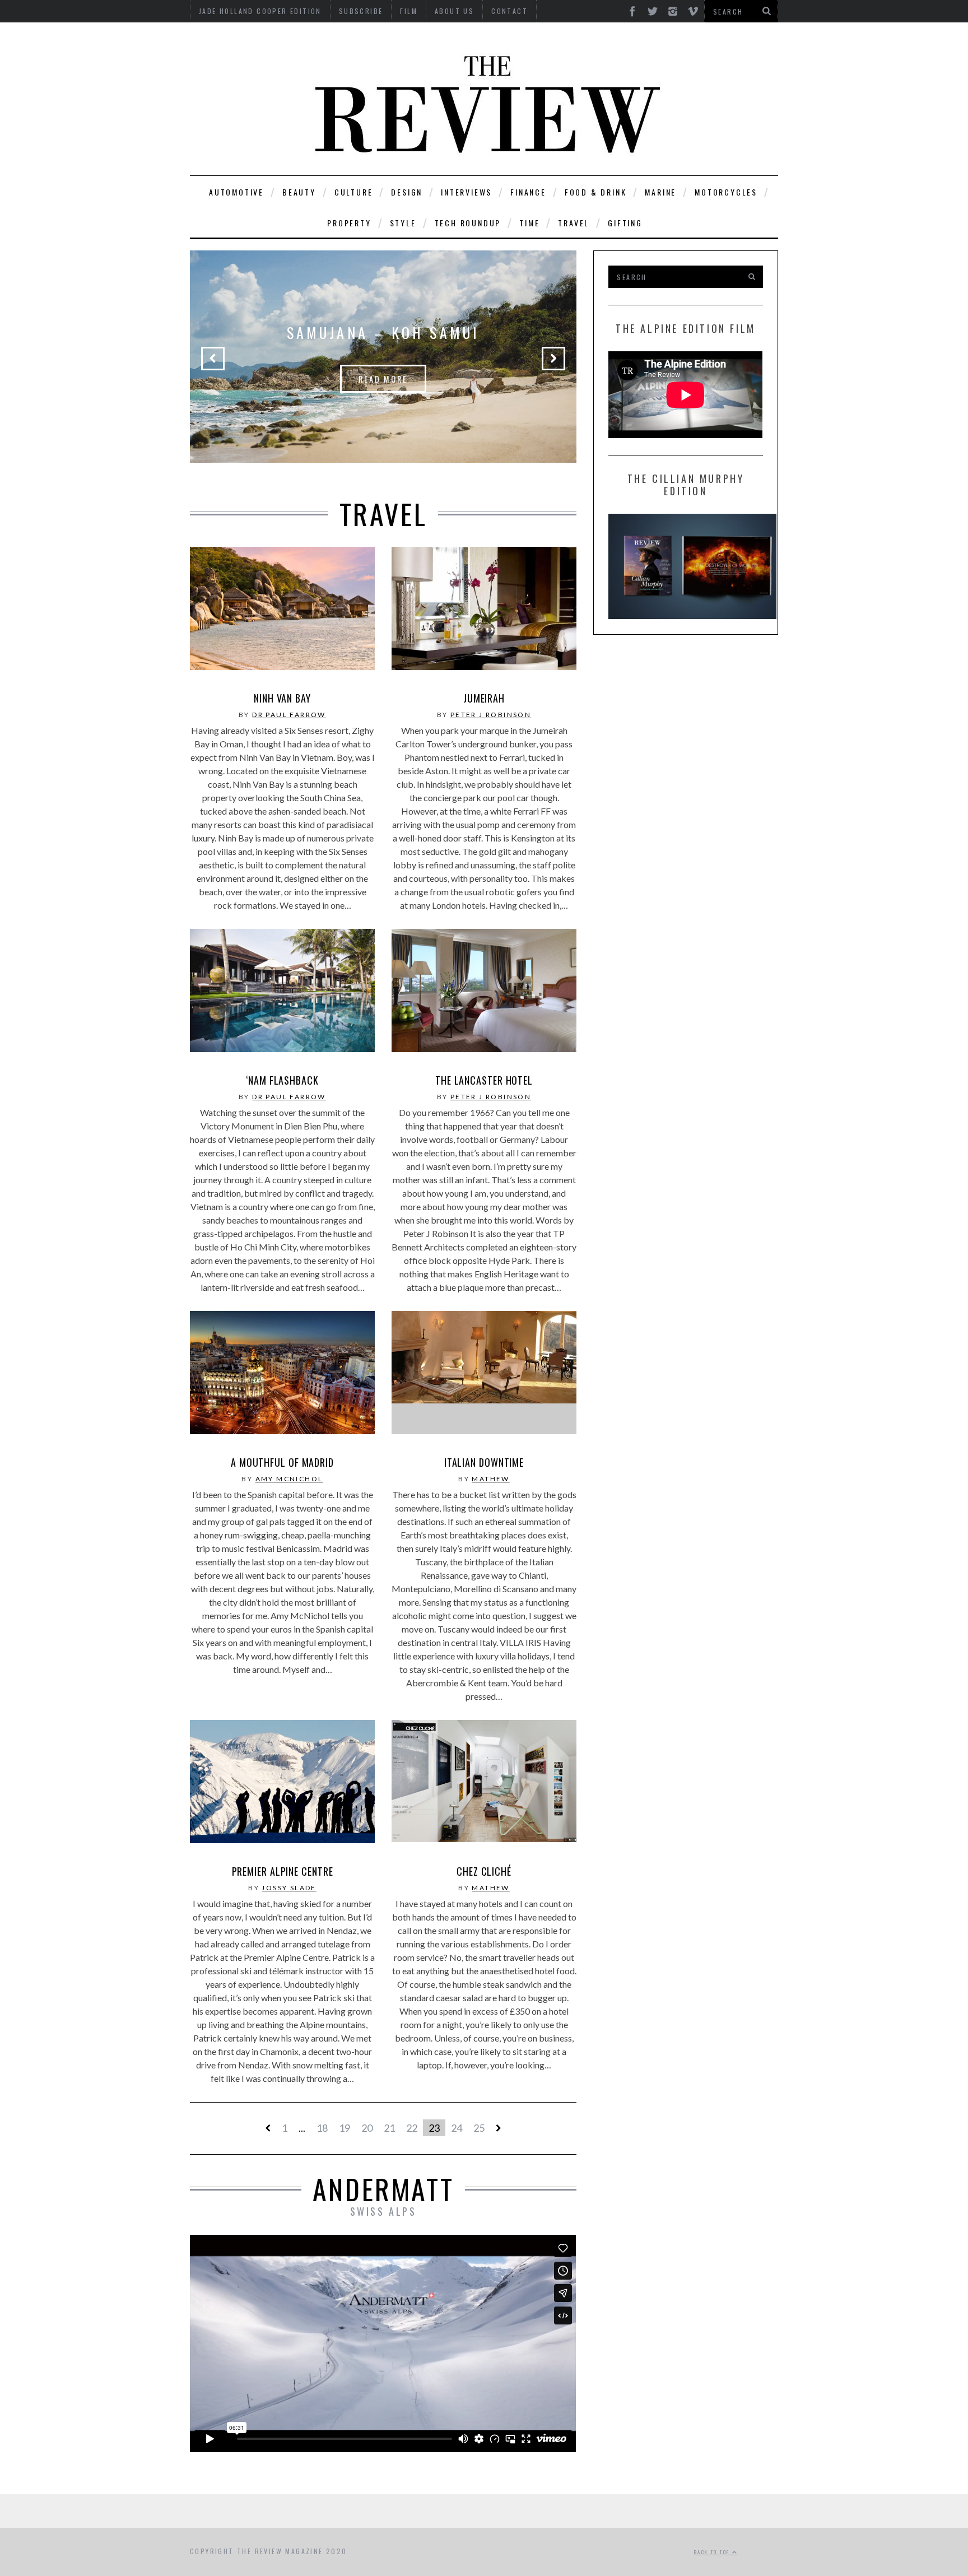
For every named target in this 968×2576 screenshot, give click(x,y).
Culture (354, 192)
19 (345, 2128)
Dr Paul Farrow (289, 715)
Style (403, 223)
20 (367, 2128)
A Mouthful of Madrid (282, 1462)
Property (349, 223)
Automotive (236, 192)
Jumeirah (484, 698)
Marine (660, 192)
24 (457, 2128)
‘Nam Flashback (282, 1080)
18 (322, 2128)
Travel (574, 223)
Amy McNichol (289, 1479)
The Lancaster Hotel (484, 1080)
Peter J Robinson (491, 715)
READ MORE (383, 379)
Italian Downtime (484, 1462)
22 (412, 2128)
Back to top (713, 2552)
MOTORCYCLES (726, 192)
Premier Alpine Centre (283, 1871)
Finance (528, 192)
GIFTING (625, 223)
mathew (490, 1479)
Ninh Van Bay (282, 698)
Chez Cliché (484, 1871)
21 (389, 2128)
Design (407, 192)
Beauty (299, 192)
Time (529, 223)
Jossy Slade (289, 1888)
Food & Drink (596, 192)
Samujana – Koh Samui (383, 333)
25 (479, 2128)
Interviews (466, 192)
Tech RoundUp (468, 223)
